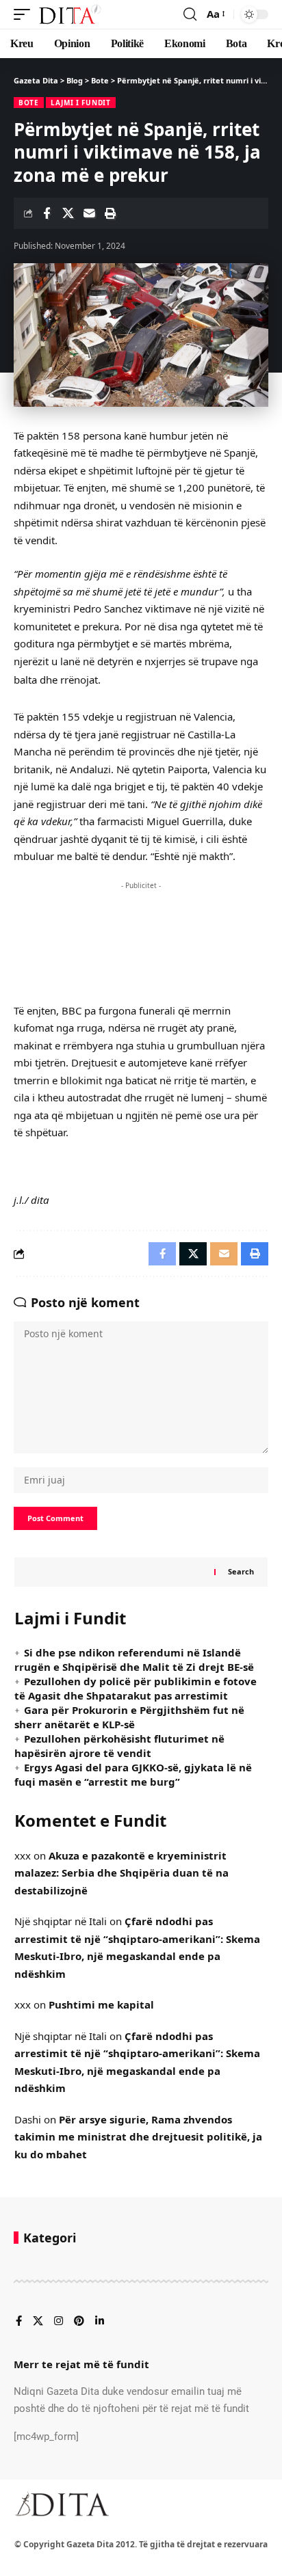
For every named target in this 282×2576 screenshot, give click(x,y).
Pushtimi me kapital (101, 2004)
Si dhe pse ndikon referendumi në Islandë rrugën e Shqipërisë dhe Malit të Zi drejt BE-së (134, 1660)
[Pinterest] (79, 2322)
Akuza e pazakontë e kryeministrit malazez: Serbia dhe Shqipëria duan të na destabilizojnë (121, 1873)
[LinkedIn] (100, 2322)
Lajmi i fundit (81, 103)
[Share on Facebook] (47, 213)
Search (241, 1571)
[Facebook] (19, 2322)
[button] (25, 14)
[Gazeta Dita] (69, 14)
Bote (29, 103)
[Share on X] (68, 213)
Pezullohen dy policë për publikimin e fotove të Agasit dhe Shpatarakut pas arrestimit (136, 1688)
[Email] (89, 213)
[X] (38, 2322)
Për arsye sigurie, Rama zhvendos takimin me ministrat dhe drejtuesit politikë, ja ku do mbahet (138, 2137)
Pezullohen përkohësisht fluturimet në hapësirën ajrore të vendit (119, 1746)
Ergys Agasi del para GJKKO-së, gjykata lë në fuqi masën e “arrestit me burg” (133, 1774)
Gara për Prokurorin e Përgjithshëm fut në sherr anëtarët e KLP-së (129, 1717)
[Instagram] (59, 2322)
